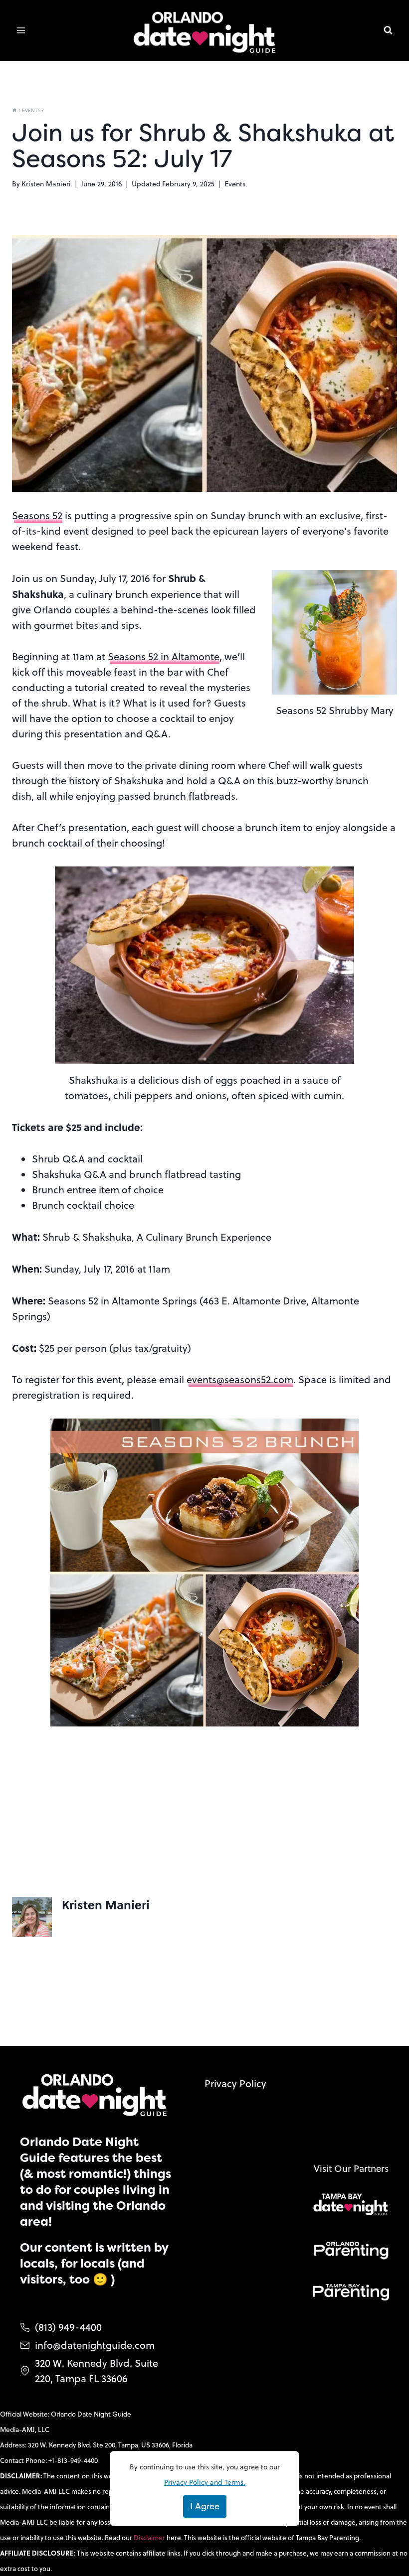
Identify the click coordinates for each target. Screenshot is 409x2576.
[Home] (14, 110)
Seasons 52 (37, 515)
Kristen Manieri (46, 184)
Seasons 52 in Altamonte (164, 656)
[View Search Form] (388, 30)
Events (235, 184)
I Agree (205, 2506)
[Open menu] (21, 31)
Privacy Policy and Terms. (205, 2482)
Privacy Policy (235, 2083)
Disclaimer (150, 2537)
